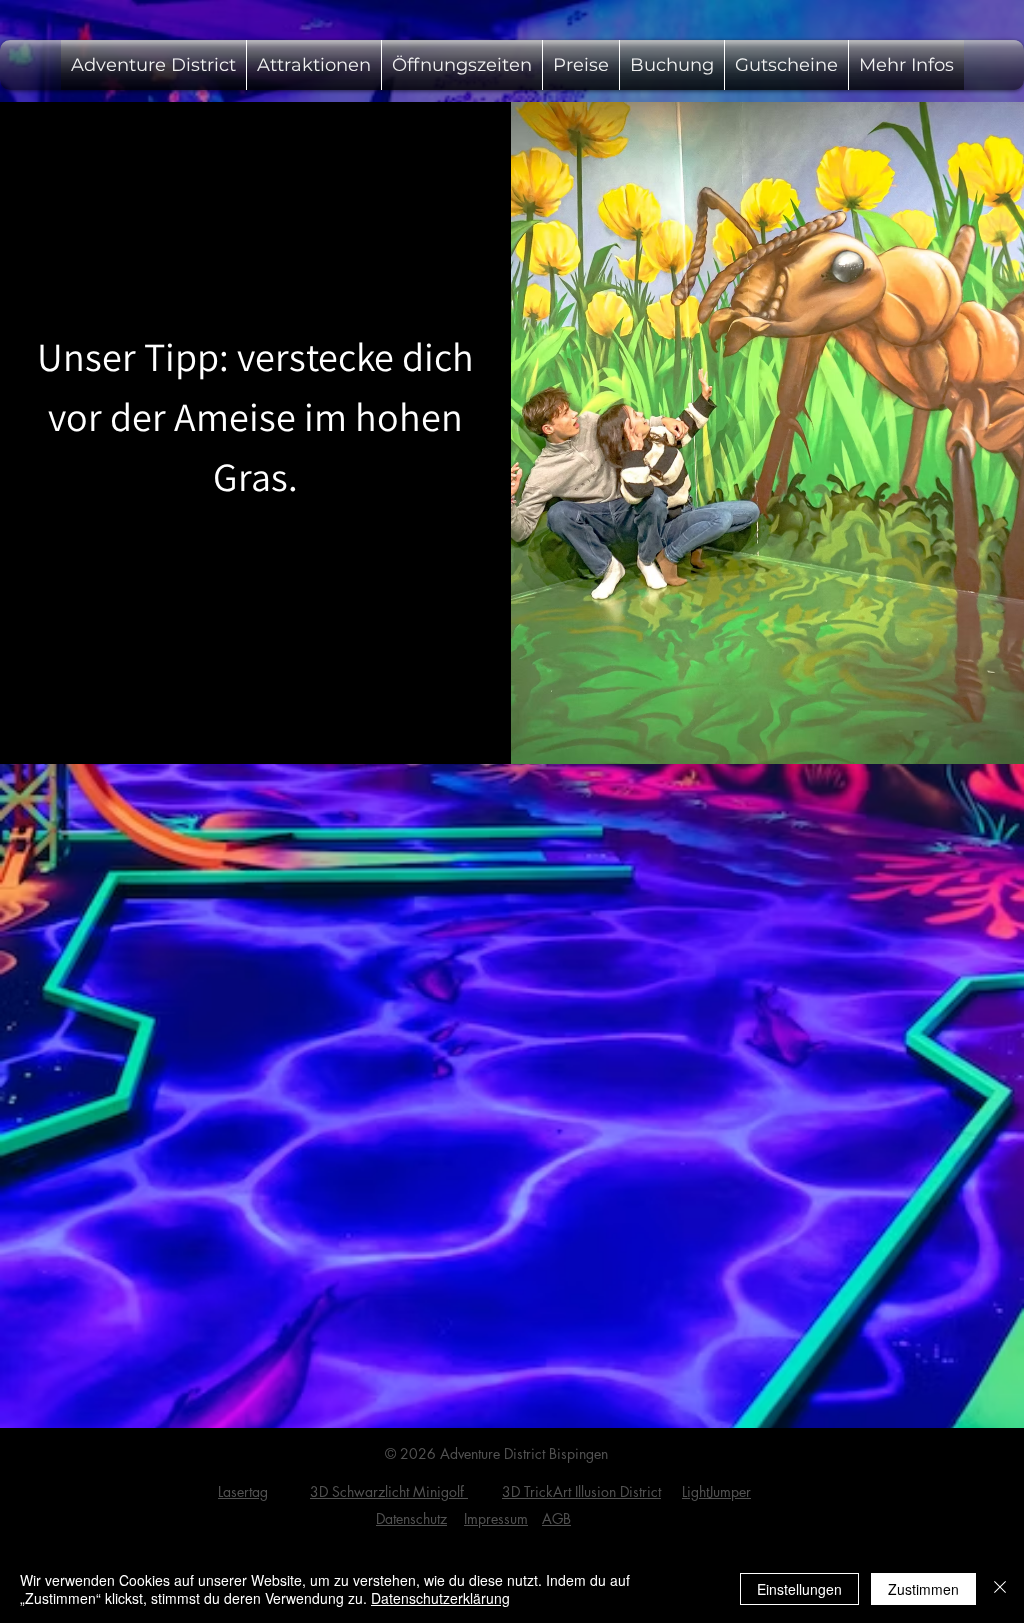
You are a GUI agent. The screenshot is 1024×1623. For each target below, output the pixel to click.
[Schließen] (1000, 1589)
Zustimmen (923, 1589)
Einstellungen (799, 1589)
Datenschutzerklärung (440, 1598)
